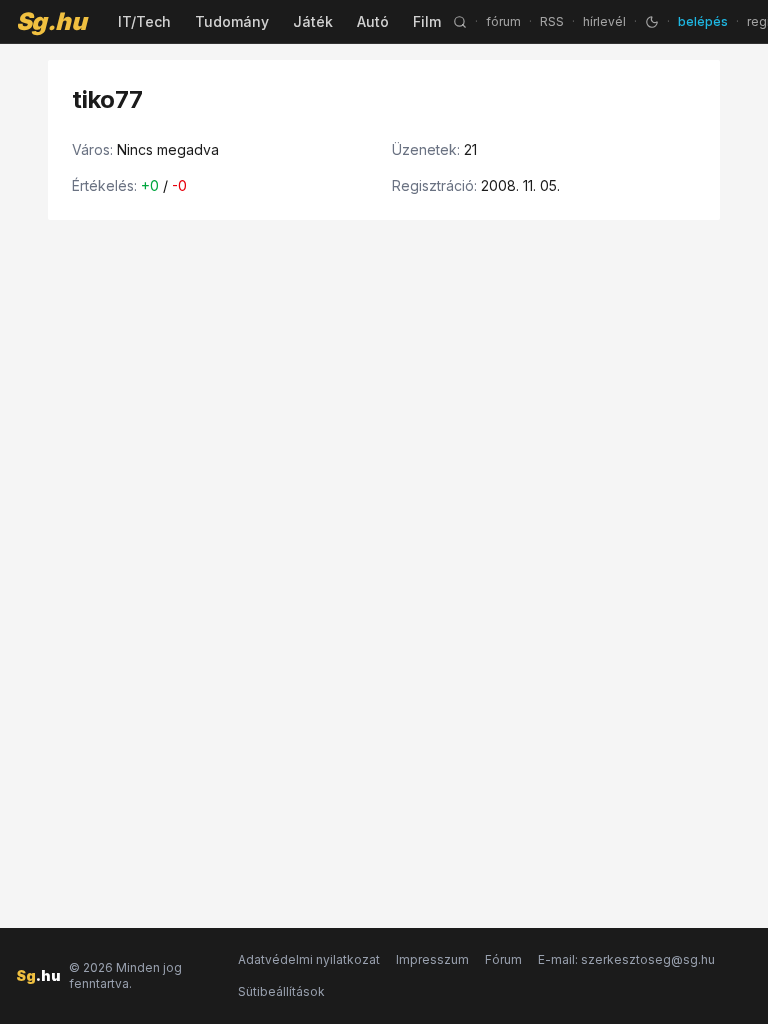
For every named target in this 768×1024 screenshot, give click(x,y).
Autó (373, 21)
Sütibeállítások (281, 991)
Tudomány (232, 21)
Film (427, 21)
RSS (552, 21)
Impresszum (432, 959)
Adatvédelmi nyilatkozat (309, 959)
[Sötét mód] (652, 22)
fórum (503, 21)
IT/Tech (144, 21)
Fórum (503, 959)
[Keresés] (460, 22)
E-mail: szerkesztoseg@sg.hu (626, 959)
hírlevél (604, 21)
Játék (313, 21)
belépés (703, 21)
